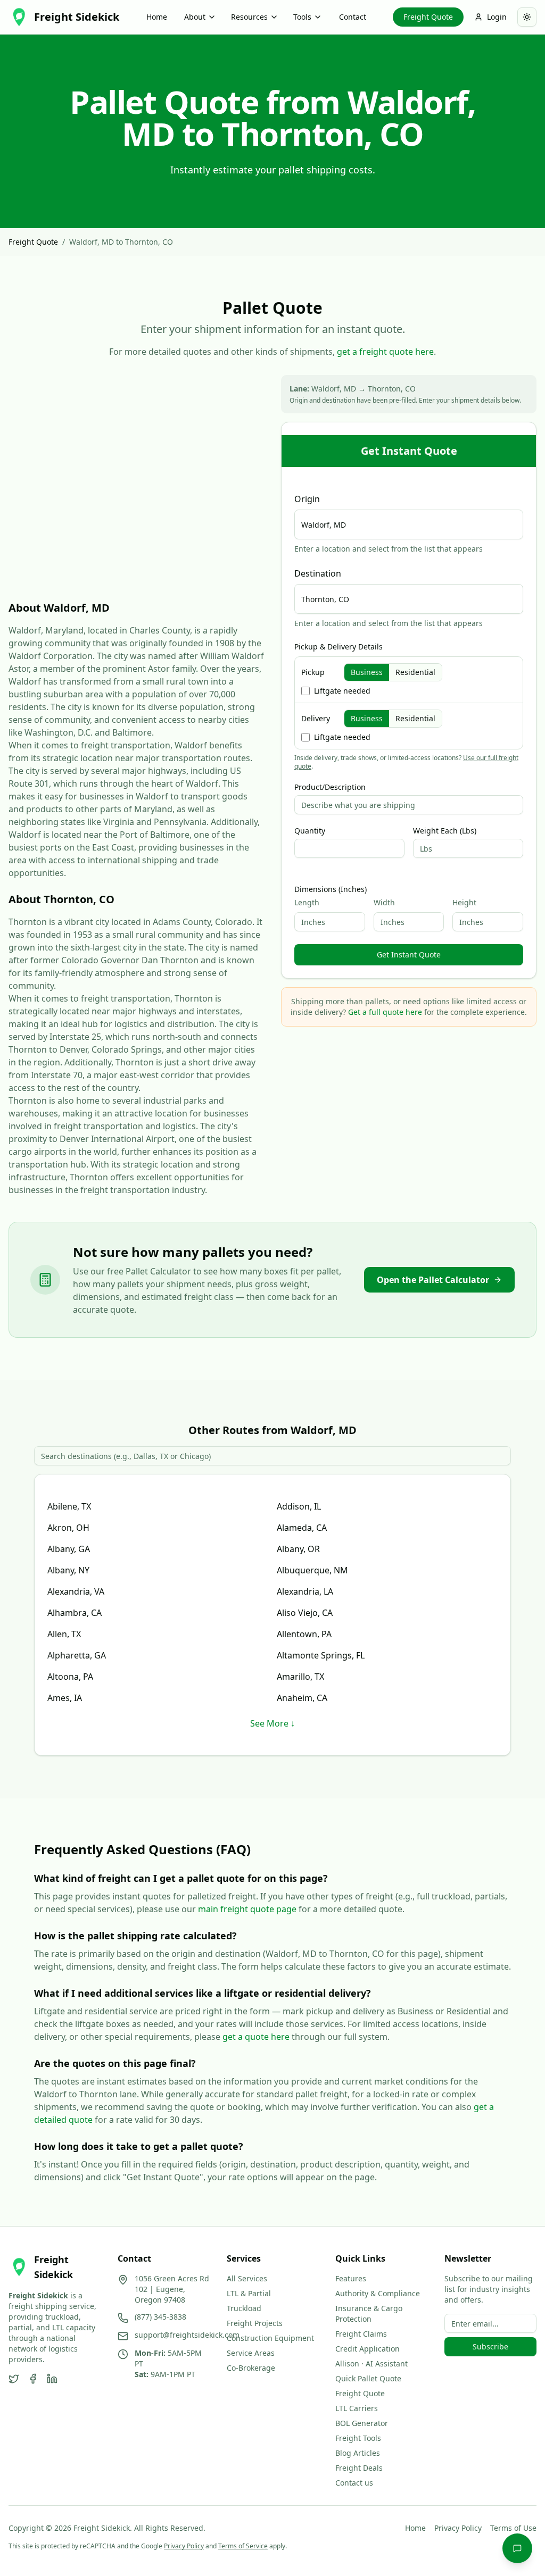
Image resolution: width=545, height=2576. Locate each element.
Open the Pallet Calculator (433, 1280)
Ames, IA (65, 1698)
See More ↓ (272, 1723)
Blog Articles (358, 2453)
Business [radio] (367, 672)
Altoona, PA (70, 1677)
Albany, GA (69, 1549)
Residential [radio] (415, 672)
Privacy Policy (458, 2528)
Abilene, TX (69, 1506)
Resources (249, 17)
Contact (353, 17)
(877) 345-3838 (160, 2317)
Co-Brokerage (251, 2368)
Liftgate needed (342, 691)
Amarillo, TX (300, 1677)
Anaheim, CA (302, 1698)
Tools (302, 17)
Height (464, 902)
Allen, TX (64, 1634)
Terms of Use (513, 2528)
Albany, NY (68, 1570)
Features (351, 2278)
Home (157, 17)
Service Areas (251, 2353)
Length (307, 902)
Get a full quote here (385, 1012)
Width (384, 902)
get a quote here (256, 2037)
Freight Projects (255, 2323)
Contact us (354, 2483)
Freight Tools (358, 2438)
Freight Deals (359, 2468)
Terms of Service (243, 2546)
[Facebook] (33, 2379)
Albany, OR (298, 1549)
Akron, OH (68, 1528)
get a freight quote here (385, 352)
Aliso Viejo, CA (305, 1613)
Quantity (310, 831)
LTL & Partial (249, 2293)
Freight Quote (428, 17)
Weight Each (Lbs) (445, 831)
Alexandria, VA (76, 1591)
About (195, 17)
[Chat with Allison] (517, 2548)
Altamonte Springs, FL (321, 1655)
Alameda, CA (302, 1528)
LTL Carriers (357, 2408)
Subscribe (490, 2346)
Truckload (244, 2308)
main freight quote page (247, 1909)
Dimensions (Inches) (331, 889)
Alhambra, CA (75, 1613)
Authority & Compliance (378, 2293)
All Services (247, 2278)
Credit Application (368, 2349)
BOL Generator (362, 2423)
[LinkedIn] (52, 2379)
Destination (318, 573)
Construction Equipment (270, 2338)
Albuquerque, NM (312, 1570)
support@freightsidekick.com (187, 2335)
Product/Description (330, 787)
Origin (307, 499)
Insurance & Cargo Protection (369, 2314)
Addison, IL (299, 1506)
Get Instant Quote (409, 954)
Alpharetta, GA (77, 1655)
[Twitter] (14, 2379)
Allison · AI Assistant (371, 2364)
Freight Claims (361, 2334)
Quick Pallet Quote (368, 2378)
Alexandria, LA (305, 1591)
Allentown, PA (304, 1634)
